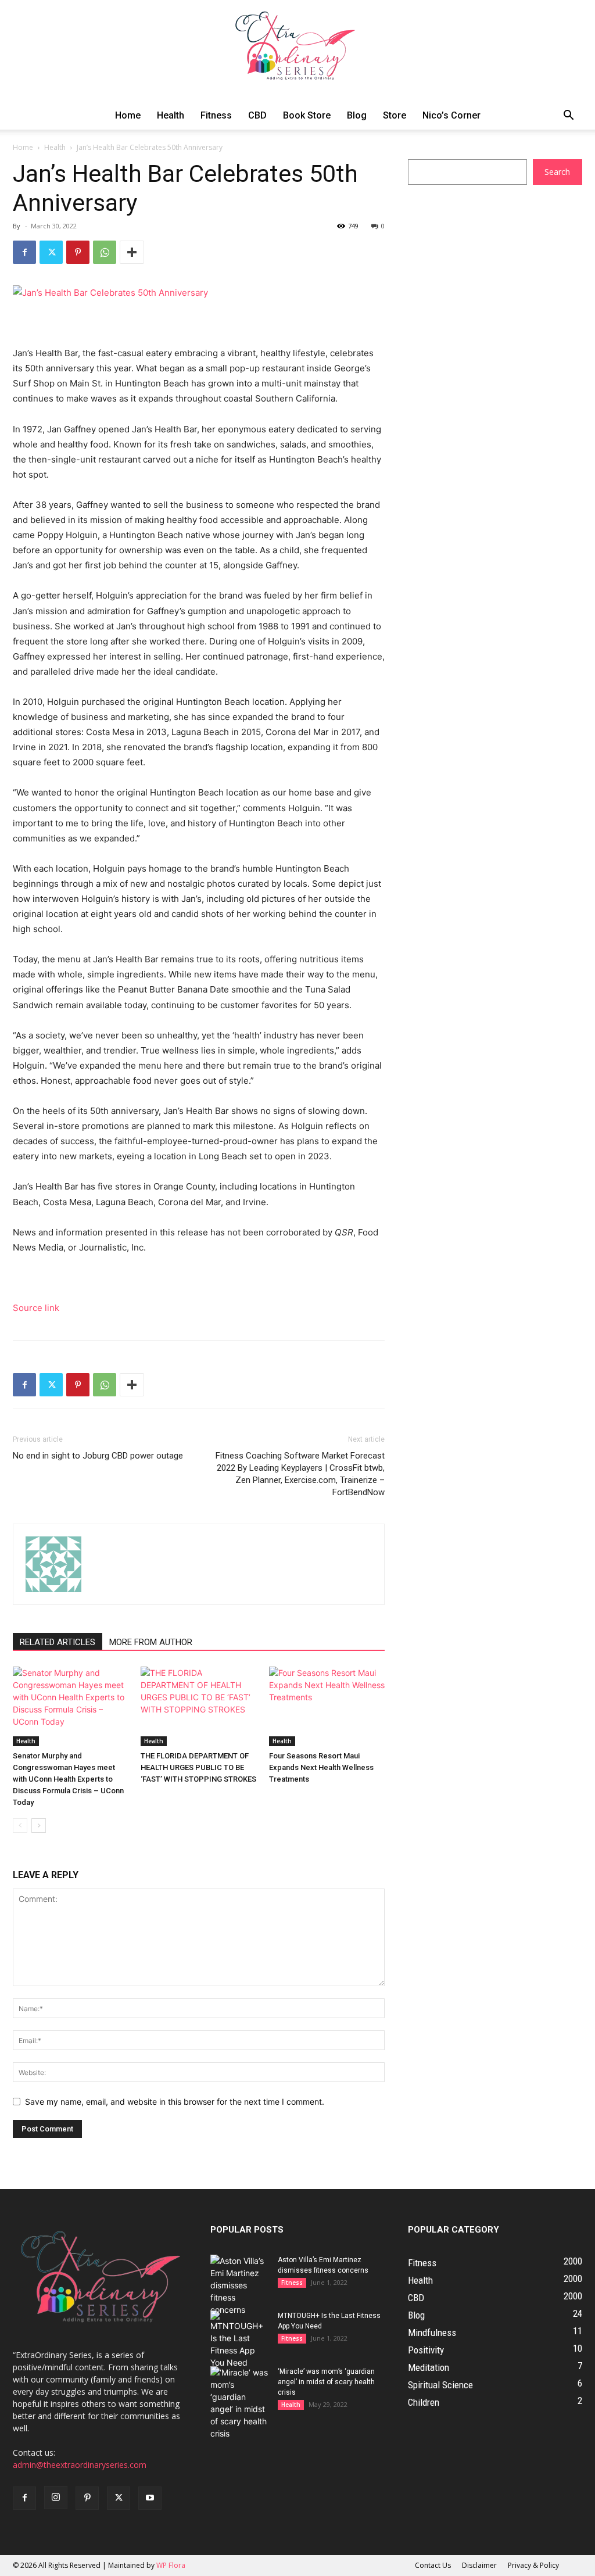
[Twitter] (51, 252)
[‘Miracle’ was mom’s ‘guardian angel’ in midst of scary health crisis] (239, 2403)
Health (171, 115)
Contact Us (433, 2565)
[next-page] (39, 1826)
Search (557, 172)
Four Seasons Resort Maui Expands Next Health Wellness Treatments (321, 1767)
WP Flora (171, 2565)
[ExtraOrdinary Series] (297, 51)
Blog (357, 115)
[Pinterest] (78, 252)
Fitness (216, 115)
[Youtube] (150, 2498)
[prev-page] (20, 1826)
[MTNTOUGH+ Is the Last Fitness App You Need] (239, 2339)
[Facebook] (24, 252)
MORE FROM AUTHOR (151, 1642)
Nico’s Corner (451, 115)
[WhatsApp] (105, 252)
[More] (132, 252)
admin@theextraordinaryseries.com (80, 2465)
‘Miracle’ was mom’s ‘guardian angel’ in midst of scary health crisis (326, 2382)
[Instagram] (56, 2498)
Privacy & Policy (533, 2565)
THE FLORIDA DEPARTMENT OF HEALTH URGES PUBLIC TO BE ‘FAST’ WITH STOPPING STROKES (198, 1767)
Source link (36, 1308)
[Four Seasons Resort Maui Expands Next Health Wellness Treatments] (327, 1706)
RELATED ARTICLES (58, 1642)
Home (128, 115)
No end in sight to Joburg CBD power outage (98, 1456)
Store (395, 115)
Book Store (307, 115)
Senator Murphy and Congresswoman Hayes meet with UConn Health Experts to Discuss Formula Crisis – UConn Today (68, 1779)
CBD (257, 115)
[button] (568, 117)
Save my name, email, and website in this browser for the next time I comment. (175, 2102)
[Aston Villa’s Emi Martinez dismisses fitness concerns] (239, 2285)
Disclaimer (479, 2565)
